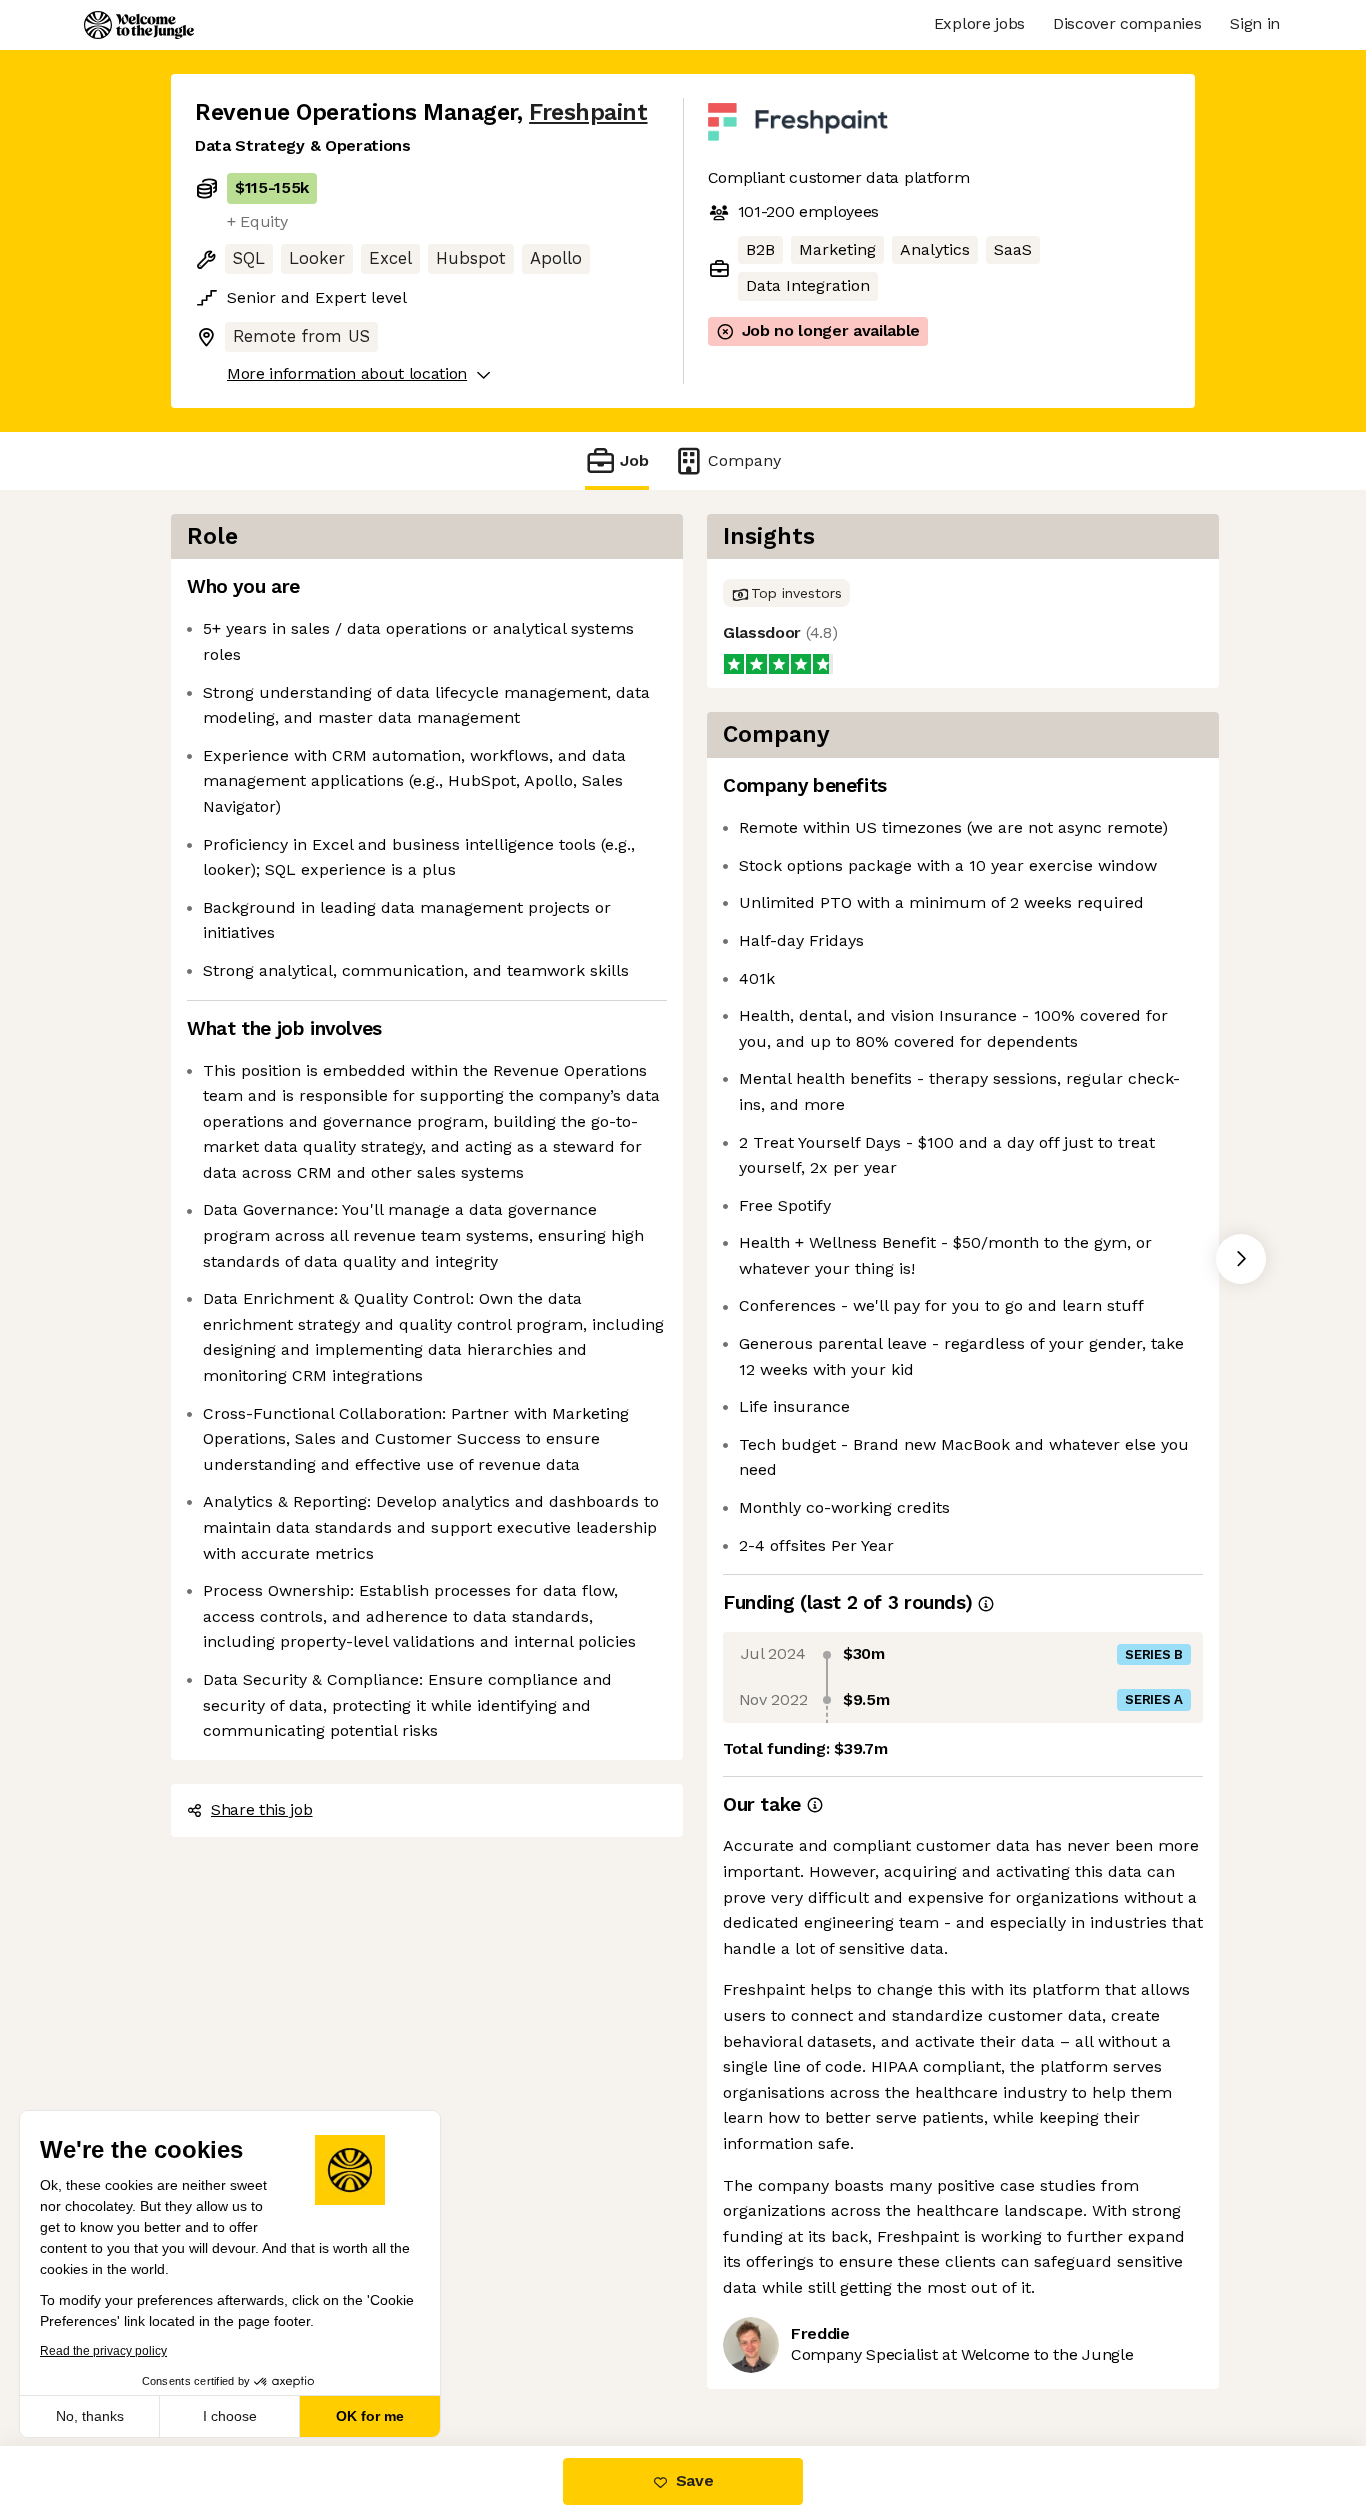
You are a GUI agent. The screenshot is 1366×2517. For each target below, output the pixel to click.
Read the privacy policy (103, 2351)
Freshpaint (588, 112)
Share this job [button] (262, 1809)
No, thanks (90, 2416)
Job (634, 460)
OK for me (370, 2416)
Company (744, 460)
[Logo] (139, 25)
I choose (230, 2416)
